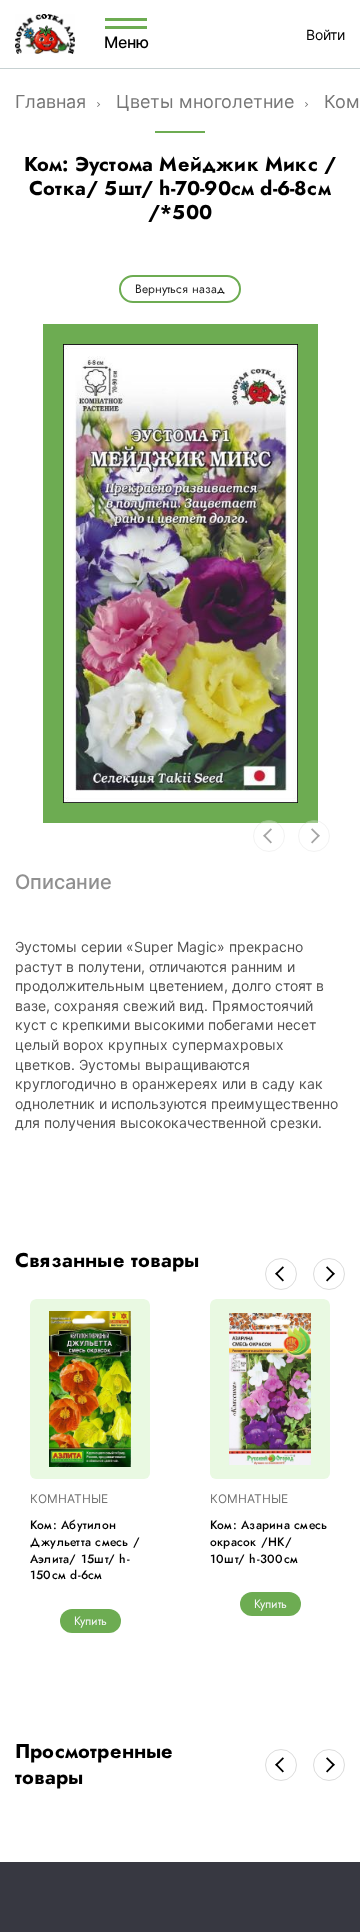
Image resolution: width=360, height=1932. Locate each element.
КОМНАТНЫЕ (69, 1498)
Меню (126, 41)
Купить (90, 1621)
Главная (50, 101)
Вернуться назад (180, 289)
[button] (281, 1274)
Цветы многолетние (205, 101)
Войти (325, 34)
